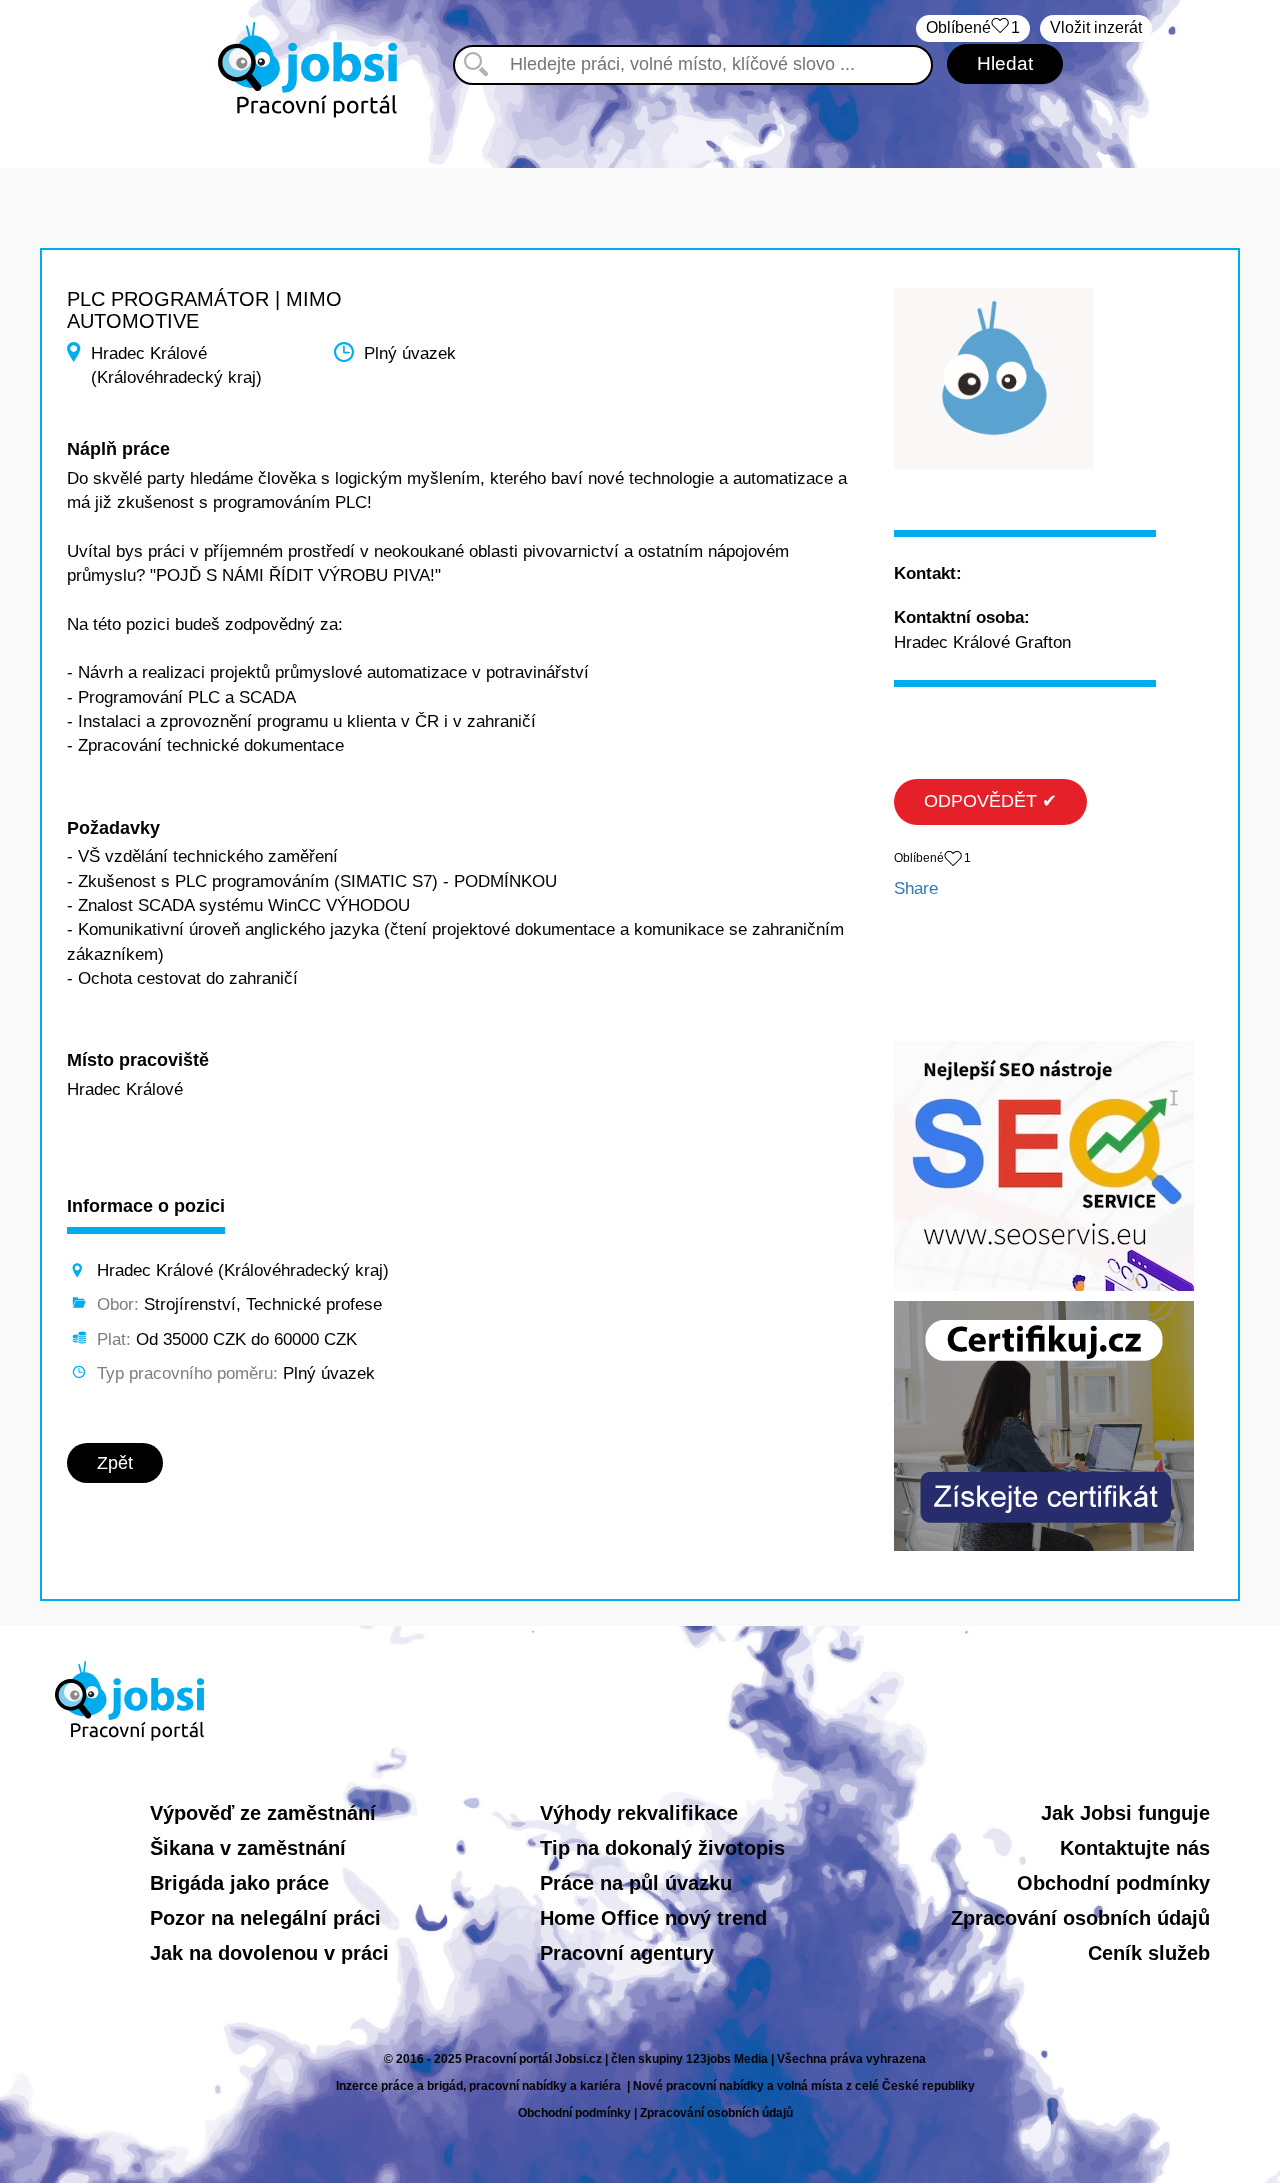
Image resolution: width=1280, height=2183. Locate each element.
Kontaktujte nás (1135, 1848)
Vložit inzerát (1096, 27)
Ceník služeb (1149, 1953)
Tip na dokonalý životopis (662, 1848)
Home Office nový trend (653, 1918)
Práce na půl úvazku (636, 1883)
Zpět (115, 1463)
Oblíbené (973, 27)
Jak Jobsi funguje (1125, 1813)
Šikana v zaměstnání (248, 1848)
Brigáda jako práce (239, 1883)
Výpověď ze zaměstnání (263, 1813)
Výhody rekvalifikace (639, 1813)
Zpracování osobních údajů (1080, 1918)
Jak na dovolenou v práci (269, 1953)
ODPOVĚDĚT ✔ (990, 801)
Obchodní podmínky (1113, 1883)
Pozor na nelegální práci (265, 1918)
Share (916, 888)
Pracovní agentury (627, 1953)
